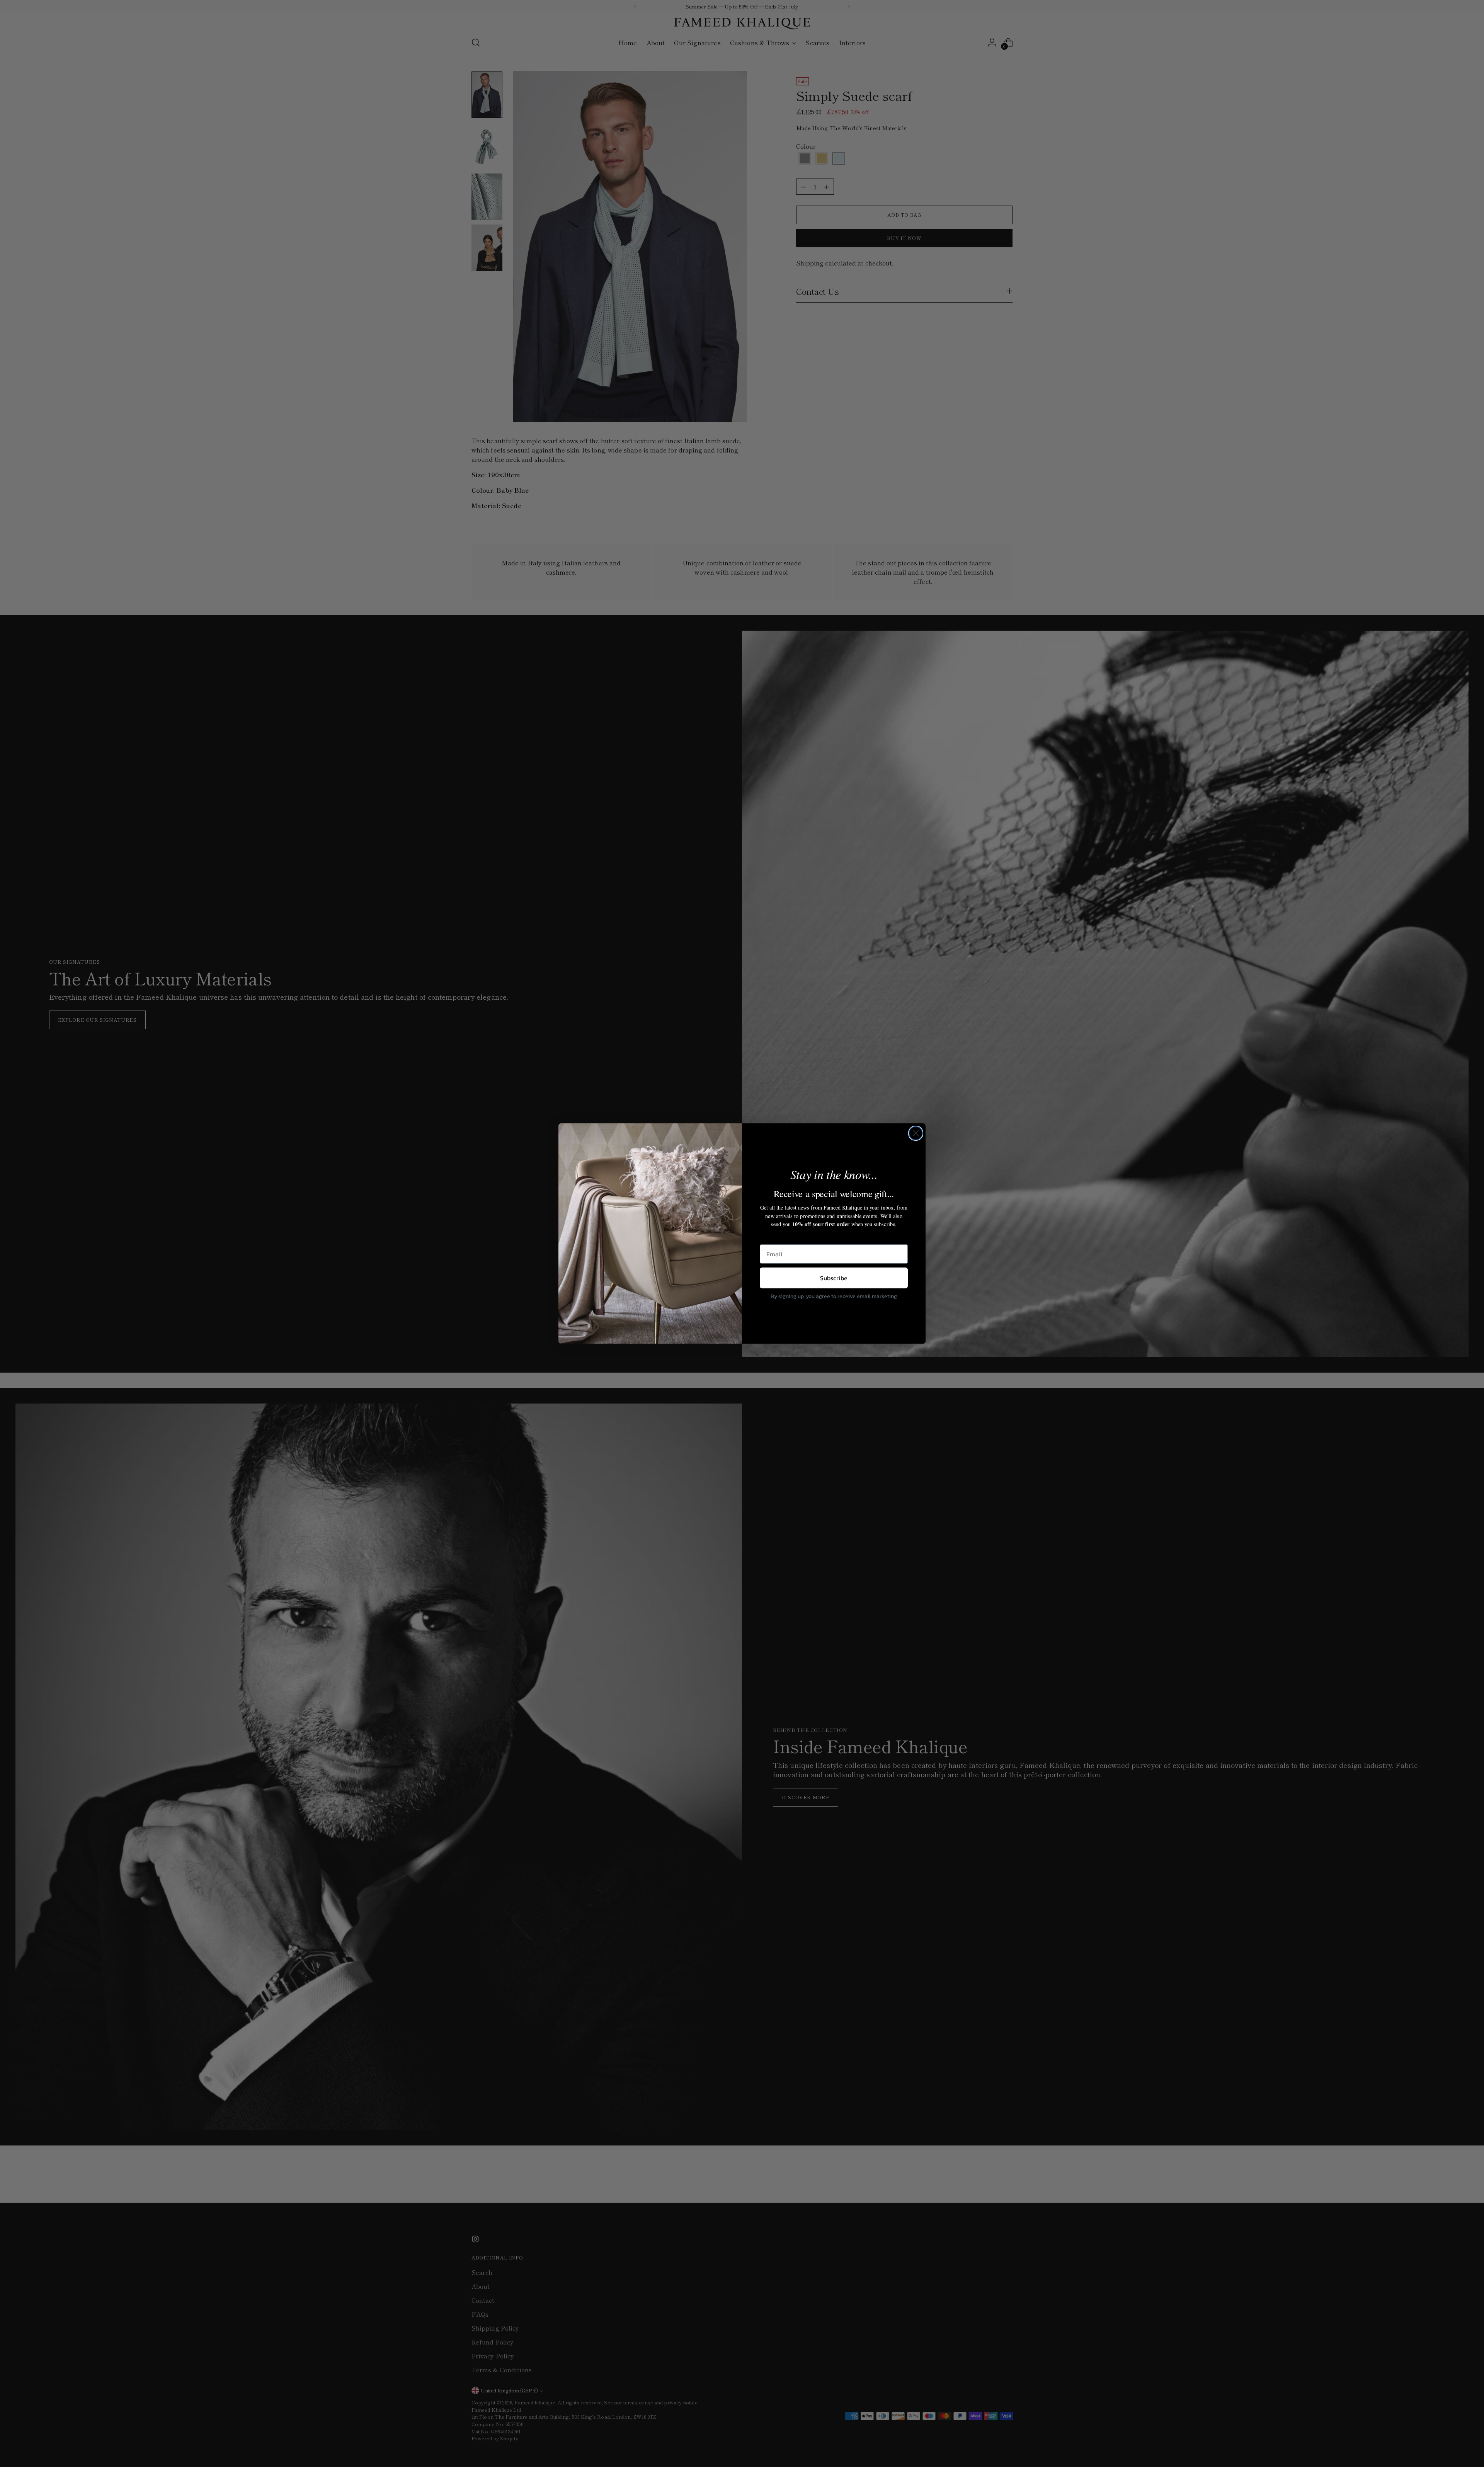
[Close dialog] (916, 1133)
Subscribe (834, 1278)
